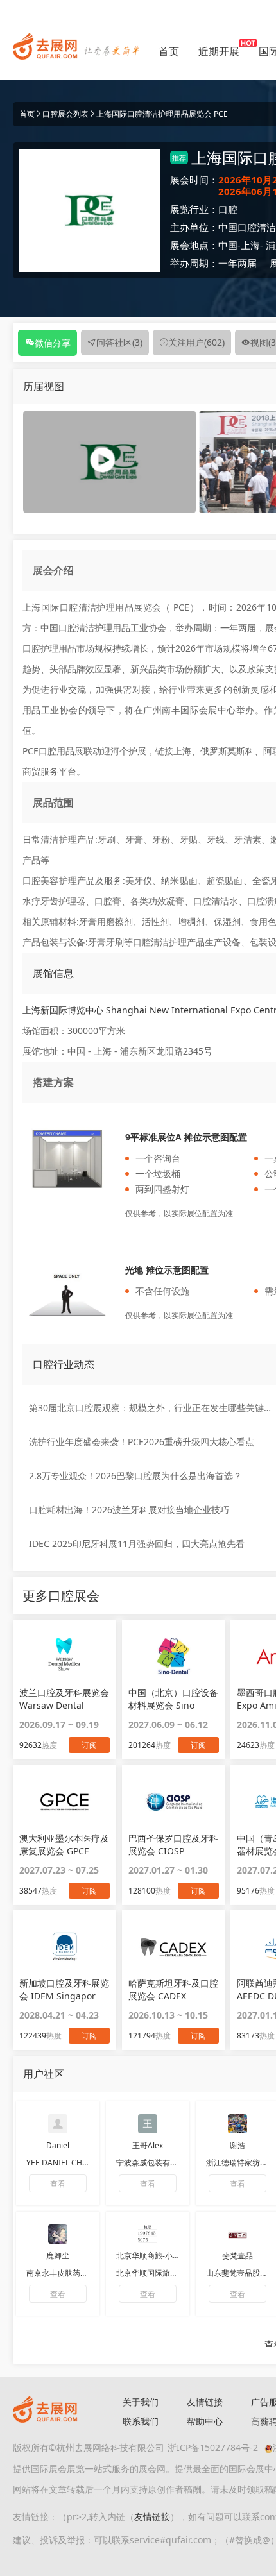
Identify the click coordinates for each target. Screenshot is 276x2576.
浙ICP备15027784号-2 (213, 2447)
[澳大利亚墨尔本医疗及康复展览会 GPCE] (65, 1802)
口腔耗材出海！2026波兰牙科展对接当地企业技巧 (129, 1510)
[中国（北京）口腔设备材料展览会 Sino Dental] (174, 1656)
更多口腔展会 (61, 1596)
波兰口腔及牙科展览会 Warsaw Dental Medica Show (64, 1699)
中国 (228, 245)
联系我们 (141, 2421)
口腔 (228, 209)
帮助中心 (205, 2421)
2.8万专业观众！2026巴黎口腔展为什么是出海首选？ (135, 1476)
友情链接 (205, 2402)
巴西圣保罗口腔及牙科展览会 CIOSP (173, 1844)
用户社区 (44, 2074)
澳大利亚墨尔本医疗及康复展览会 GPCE (64, 1844)
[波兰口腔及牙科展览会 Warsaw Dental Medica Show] (65, 1656)
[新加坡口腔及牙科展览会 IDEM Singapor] (65, 1947)
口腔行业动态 (64, 1364)
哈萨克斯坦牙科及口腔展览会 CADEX (173, 1989)
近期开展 (219, 51)
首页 (169, 51)
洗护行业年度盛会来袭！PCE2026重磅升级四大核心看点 (142, 1442)
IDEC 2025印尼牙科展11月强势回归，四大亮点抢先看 (137, 1544)
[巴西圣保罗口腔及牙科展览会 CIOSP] (174, 1802)
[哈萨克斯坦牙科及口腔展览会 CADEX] (174, 1947)
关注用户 (196, 342)
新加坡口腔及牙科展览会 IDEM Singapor (64, 1989)
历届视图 (44, 386)
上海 (250, 245)
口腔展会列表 (65, 114)
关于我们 (141, 2402)
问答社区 (119, 342)
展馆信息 (53, 973)
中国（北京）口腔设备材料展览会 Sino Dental (173, 1699)
